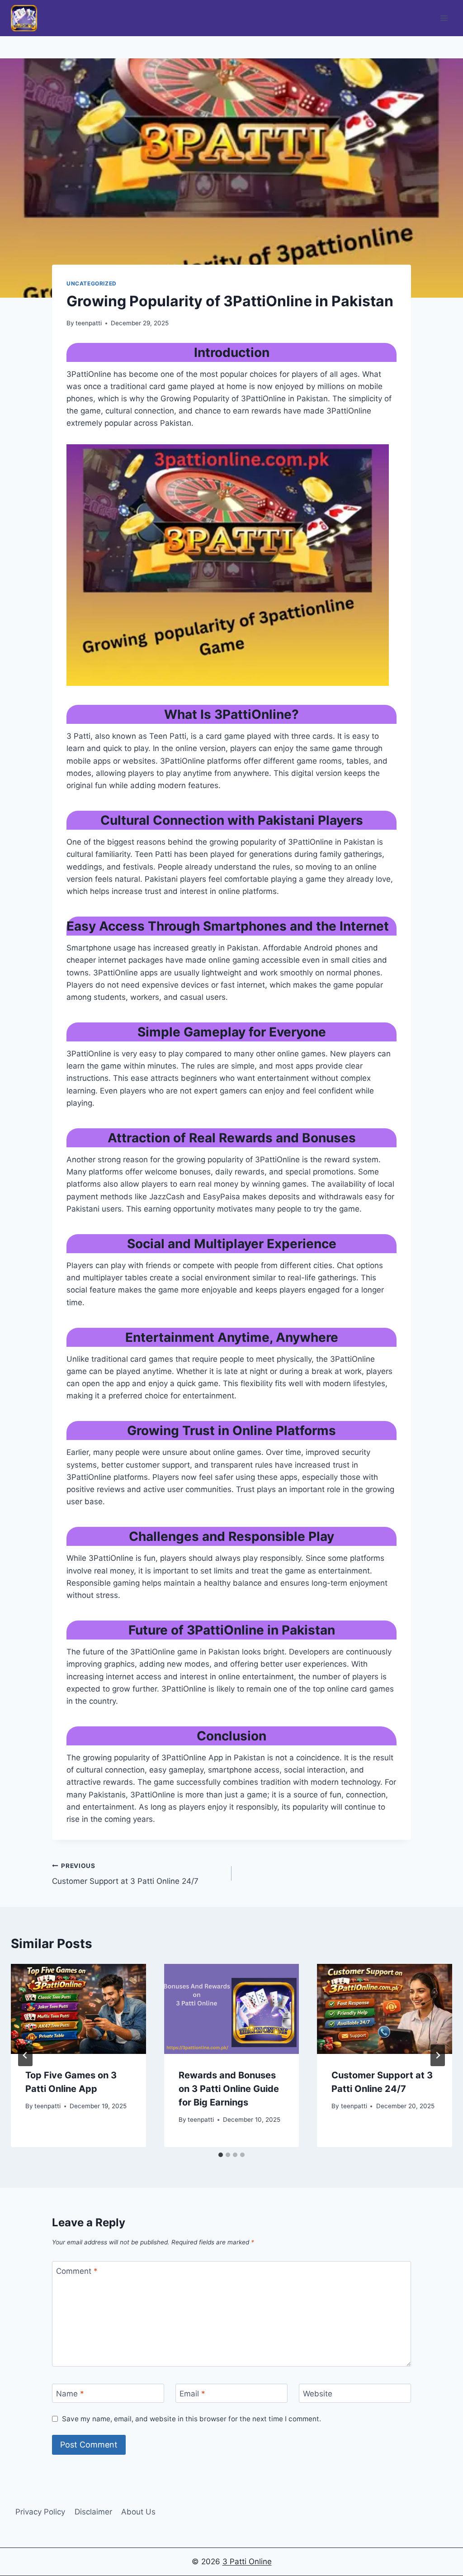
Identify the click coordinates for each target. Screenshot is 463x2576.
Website (318, 2394)
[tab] (221, 2155)
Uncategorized (92, 283)
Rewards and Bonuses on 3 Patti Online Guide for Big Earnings (229, 2089)
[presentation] (78, 2009)
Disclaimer (93, 2512)
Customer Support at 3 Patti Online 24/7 (125, 1874)
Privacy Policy (40, 2512)
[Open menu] (444, 18)
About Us (138, 2512)
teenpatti (89, 323)
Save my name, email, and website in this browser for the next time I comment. (191, 2419)
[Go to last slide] (25, 2055)
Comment (77, 2271)
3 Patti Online (247, 2562)
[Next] (438, 2055)
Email (192, 2394)
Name (70, 2394)
